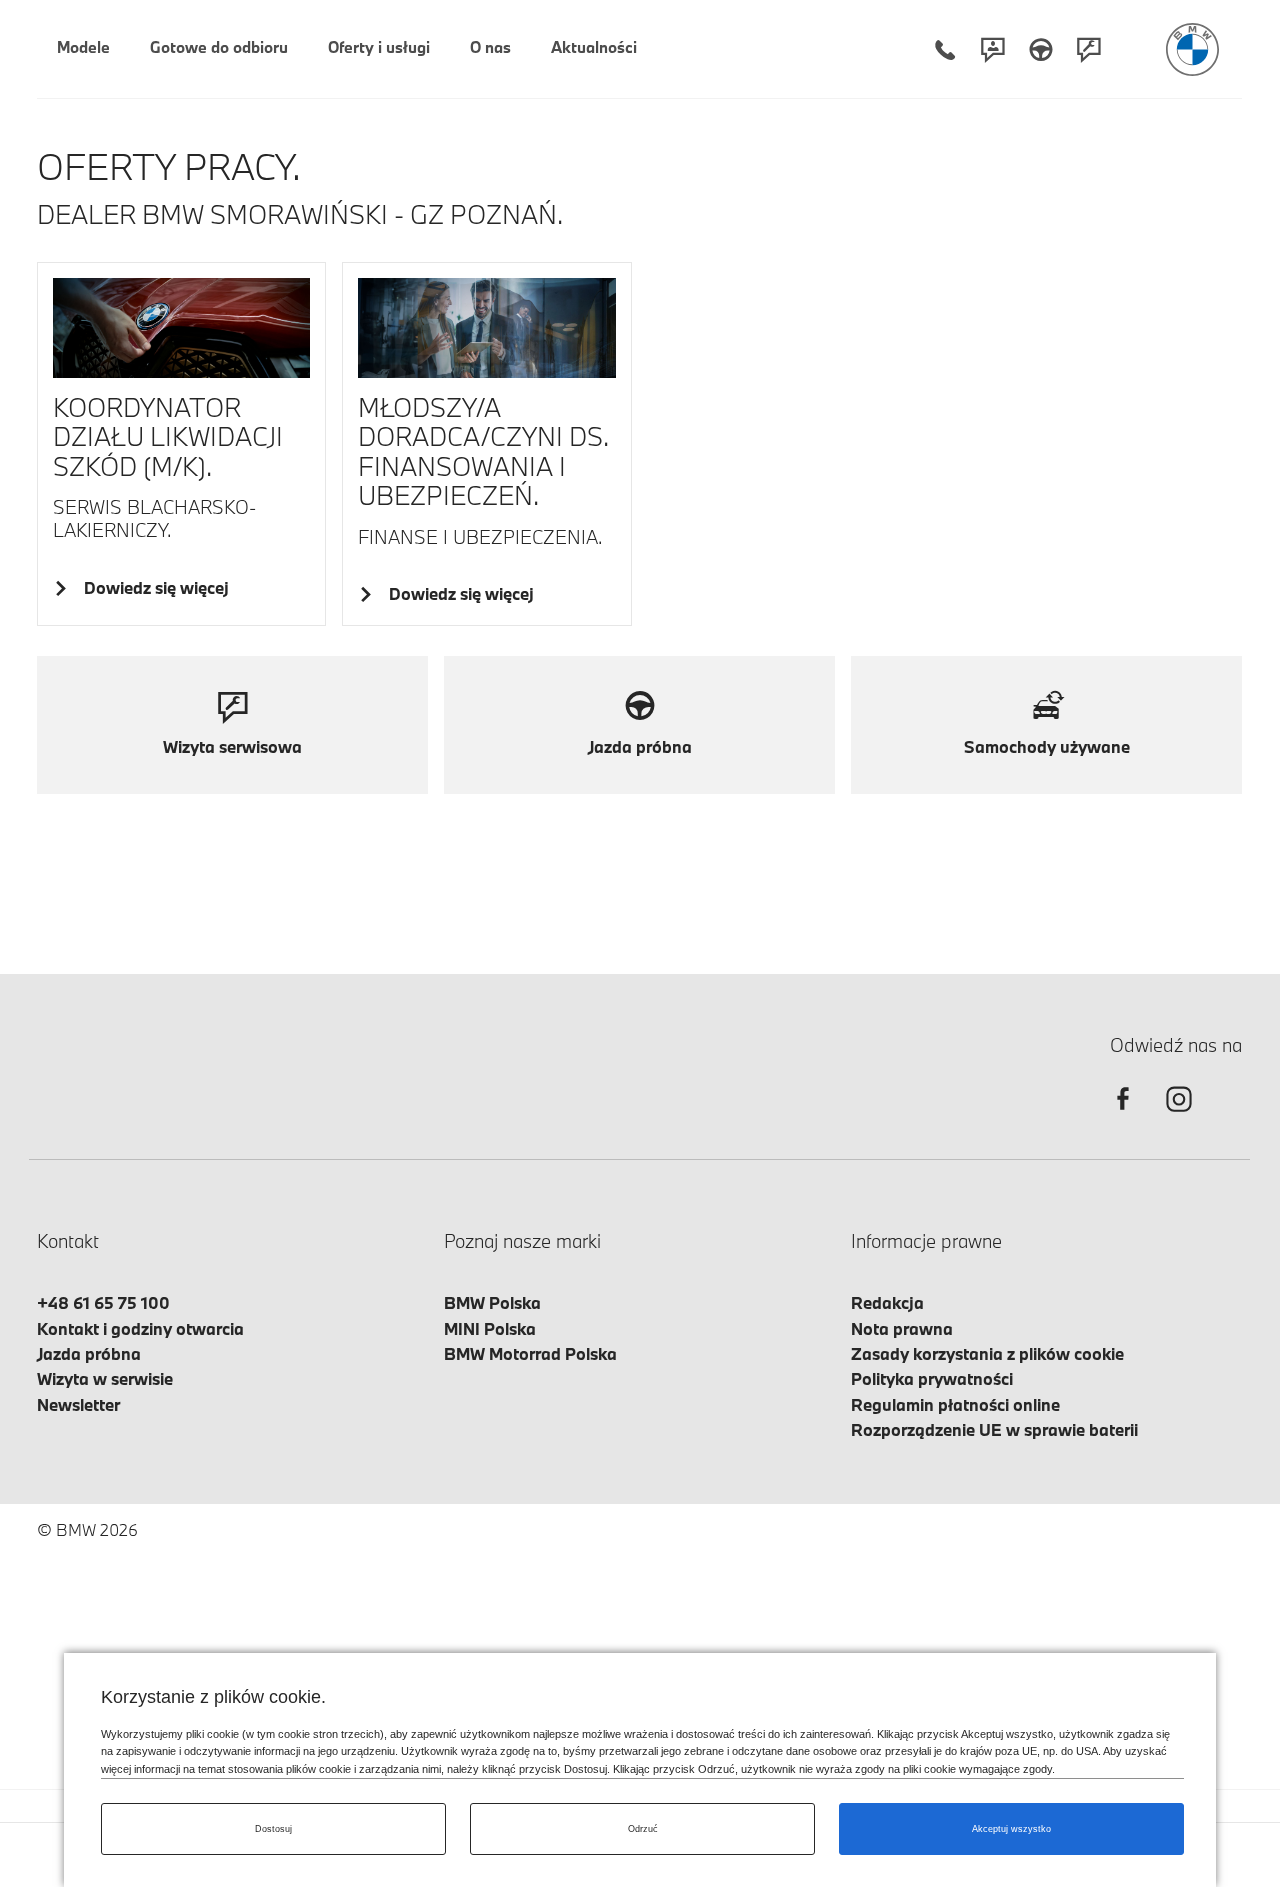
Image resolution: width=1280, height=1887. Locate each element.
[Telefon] (945, 49)
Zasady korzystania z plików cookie (987, 1353)
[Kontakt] (993, 49)
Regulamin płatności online (955, 1404)
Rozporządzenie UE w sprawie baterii (994, 1429)
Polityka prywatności (932, 1378)
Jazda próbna (89, 1353)
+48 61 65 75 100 (103, 1302)
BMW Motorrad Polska (530, 1353)
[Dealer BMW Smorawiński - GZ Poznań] (1192, 49)
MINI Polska (490, 1328)
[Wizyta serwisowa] (1089, 49)
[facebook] (1123, 1116)
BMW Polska (492, 1302)
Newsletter (78, 1404)
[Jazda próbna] (1041, 49)
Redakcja (887, 1302)
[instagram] (1179, 1116)
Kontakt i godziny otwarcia (140, 1328)
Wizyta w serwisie (105, 1378)
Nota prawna (902, 1328)
